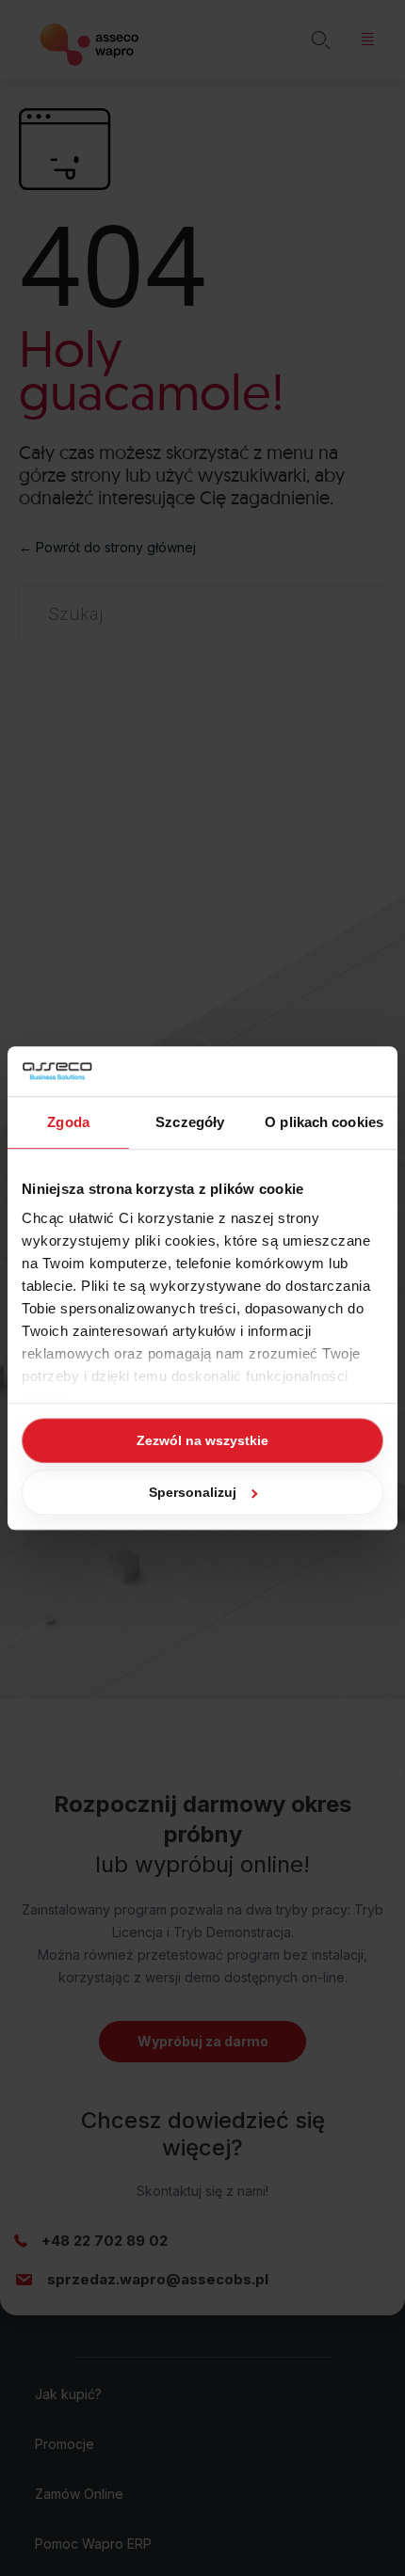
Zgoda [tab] (68, 1122)
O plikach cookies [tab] (324, 1122)
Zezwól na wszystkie (202, 1440)
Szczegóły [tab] (190, 1122)
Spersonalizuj (193, 1492)
